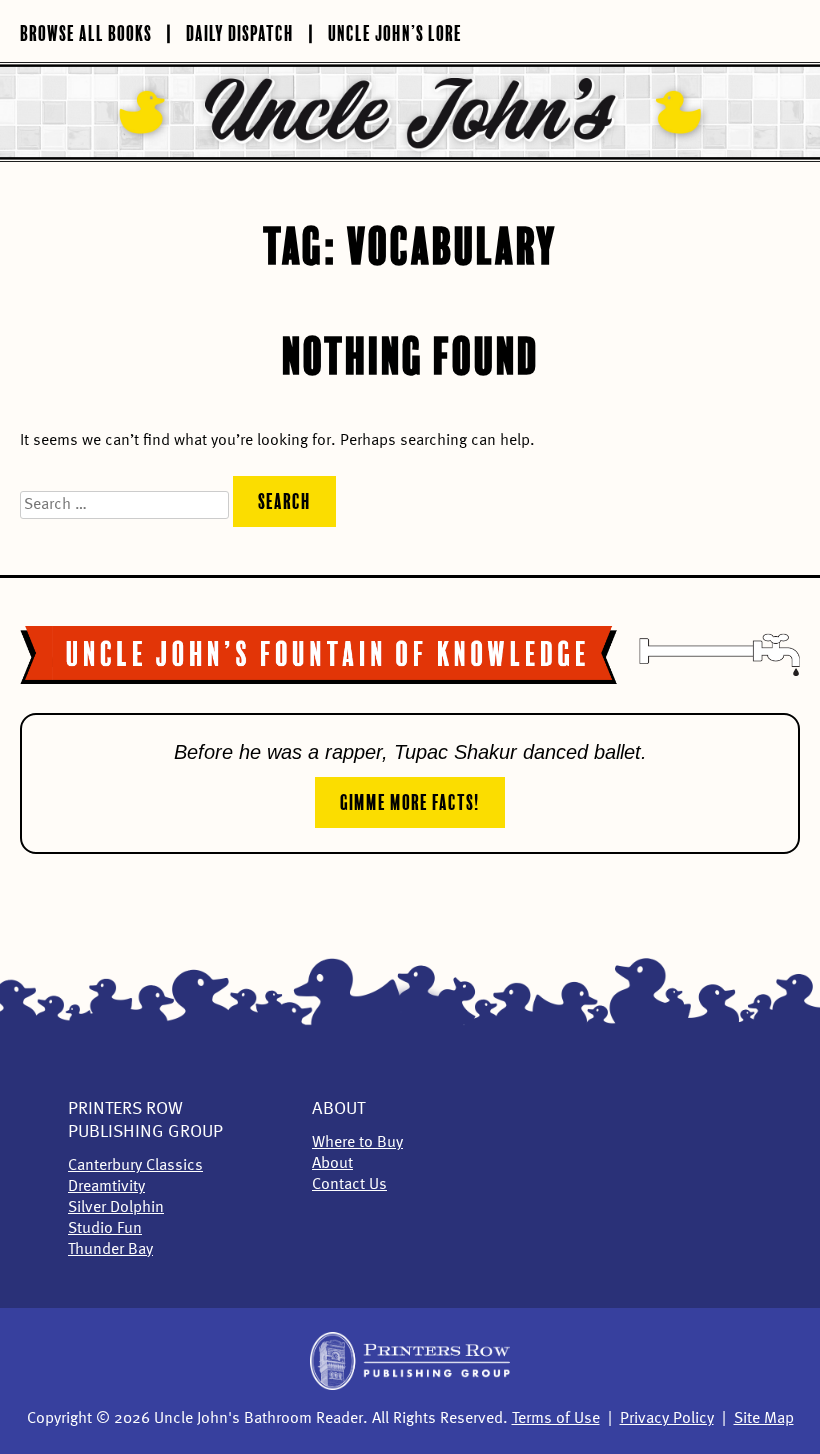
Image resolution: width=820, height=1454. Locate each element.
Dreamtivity (106, 1187)
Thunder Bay (110, 1250)
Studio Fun (105, 1229)
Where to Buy (357, 1143)
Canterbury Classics (135, 1166)
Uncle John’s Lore (395, 31)
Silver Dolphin (116, 1208)
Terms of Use (556, 1419)
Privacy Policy (667, 1419)
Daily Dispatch (240, 31)
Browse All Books (86, 31)
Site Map (764, 1419)
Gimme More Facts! (410, 800)
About (338, 1109)
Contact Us (349, 1185)
